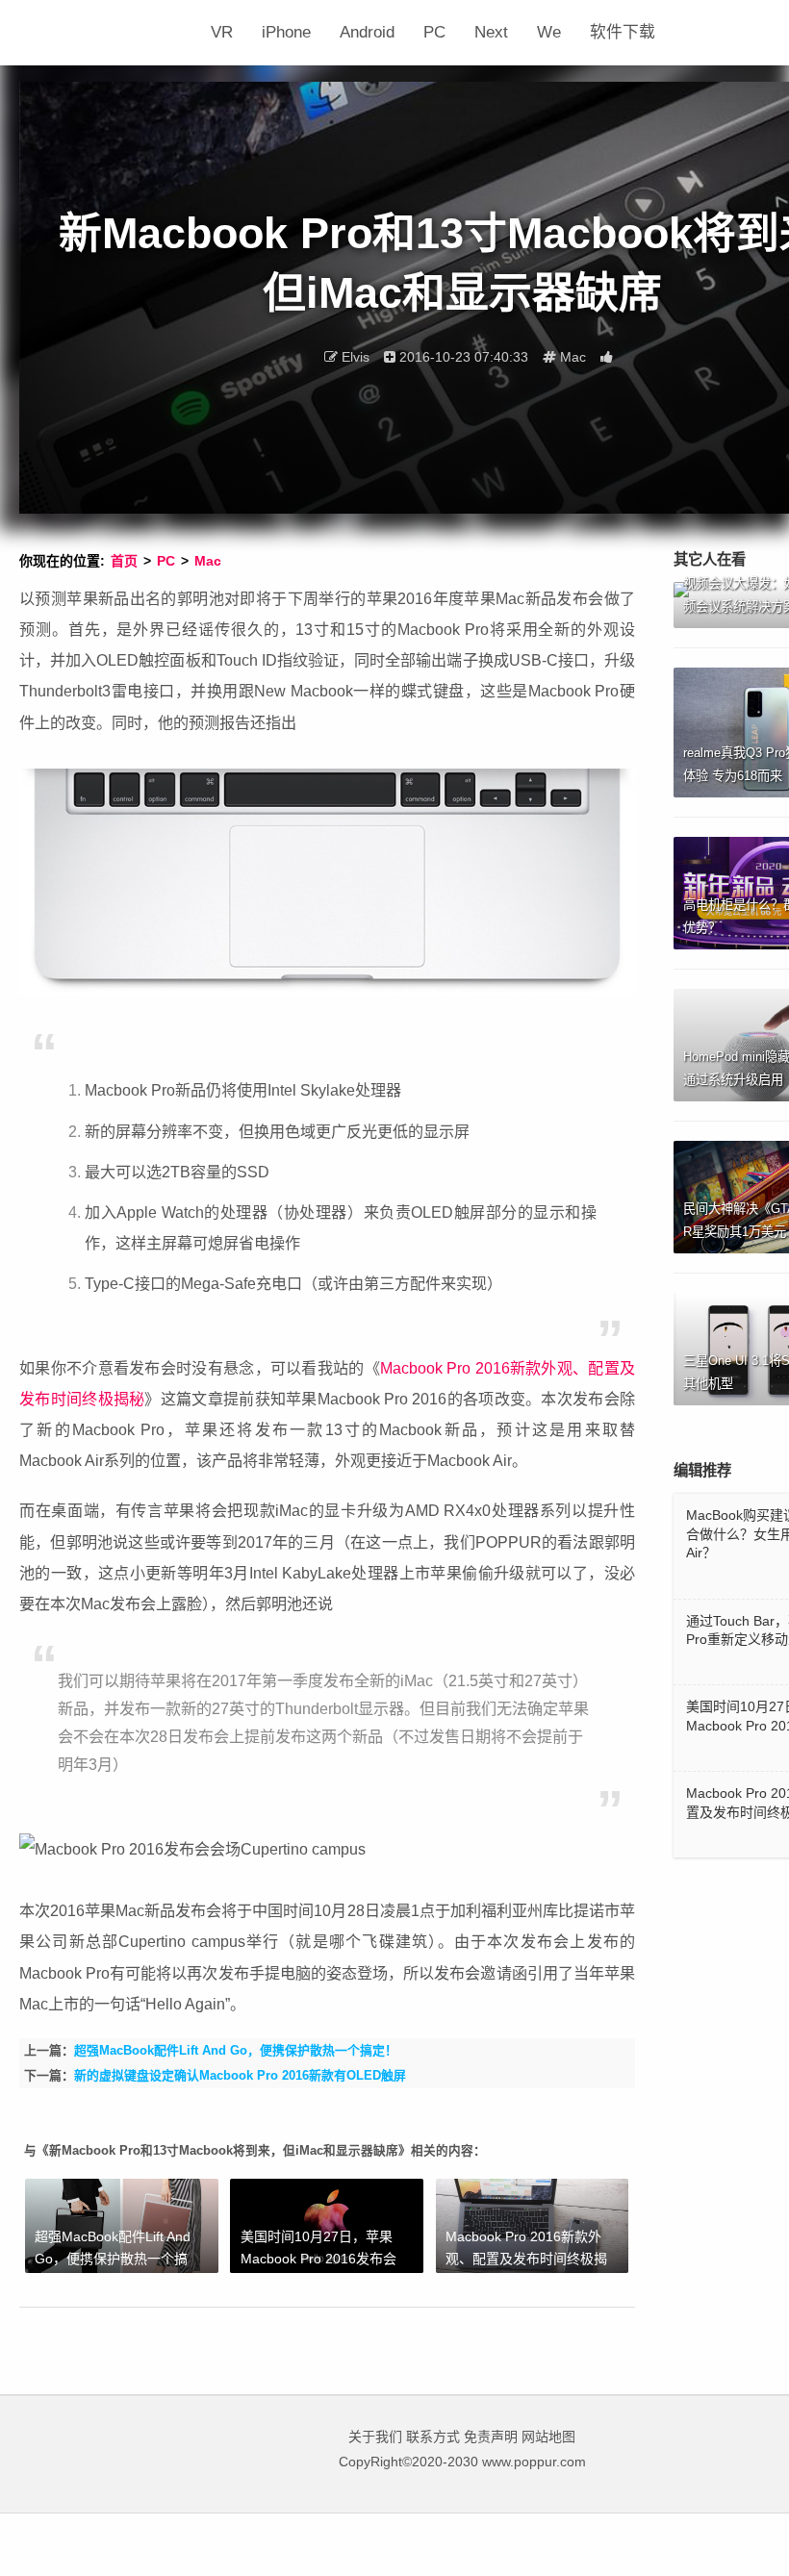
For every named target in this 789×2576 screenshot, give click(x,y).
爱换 (108, 33)
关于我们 (375, 2437)
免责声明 (491, 2437)
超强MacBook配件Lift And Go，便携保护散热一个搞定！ (236, 2050)
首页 (124, 561)
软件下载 (623, 32)
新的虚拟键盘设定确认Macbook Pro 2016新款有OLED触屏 (240, 2075)
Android (367, 32)
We (549, 32)
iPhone (286, 32)
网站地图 (548, 2437)
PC (434, 32)
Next (491, 32)
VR (222, 32)
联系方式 (433, 2437)
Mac (208, 561)
